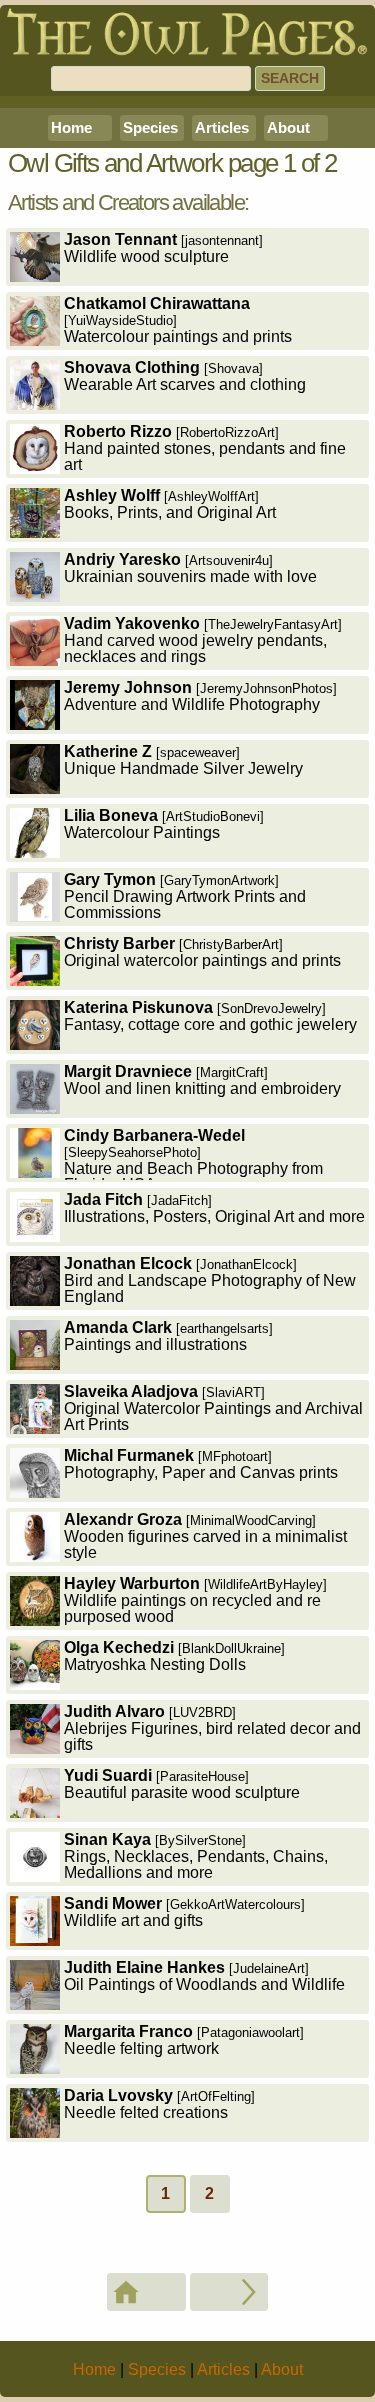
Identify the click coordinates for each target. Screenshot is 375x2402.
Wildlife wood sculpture (163, 248)
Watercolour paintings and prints (178, 320)
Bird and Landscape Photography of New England (210, 1280)
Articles (222, 127)
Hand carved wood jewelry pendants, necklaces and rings (203, 640)
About (288, 127)
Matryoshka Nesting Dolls (174, 1656)
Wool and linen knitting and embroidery (202, 1080)
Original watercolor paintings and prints (202, 952)
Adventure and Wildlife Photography (200, 696)
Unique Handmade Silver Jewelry (183, 760)
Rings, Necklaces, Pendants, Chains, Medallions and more (196, 1856)
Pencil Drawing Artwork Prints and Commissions (185, 896)
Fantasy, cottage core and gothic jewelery (210, 1016)
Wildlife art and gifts (184, 1912)
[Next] (229, 2292)
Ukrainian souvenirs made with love (190, 568)
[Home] (146, 2292)
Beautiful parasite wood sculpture (182, 1784)
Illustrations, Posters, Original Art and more (214, 1208)
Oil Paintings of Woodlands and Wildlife (204, 1976)
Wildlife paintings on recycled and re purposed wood (195, 1600)
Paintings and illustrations (168, 1336)
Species (150, 127)
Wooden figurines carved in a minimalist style (205, 1536)
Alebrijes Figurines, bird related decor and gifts (212, 1728)
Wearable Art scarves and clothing (185, 376)
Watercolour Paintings (164, 824)
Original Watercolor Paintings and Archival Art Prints (213, 1408)
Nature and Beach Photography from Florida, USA (193, 1154)
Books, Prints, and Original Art (170, 504)
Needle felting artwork (184, 2040)
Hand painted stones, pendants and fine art (205, 448)
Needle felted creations (159, 2104)
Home (71, 127)
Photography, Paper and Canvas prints (201, 1464)
